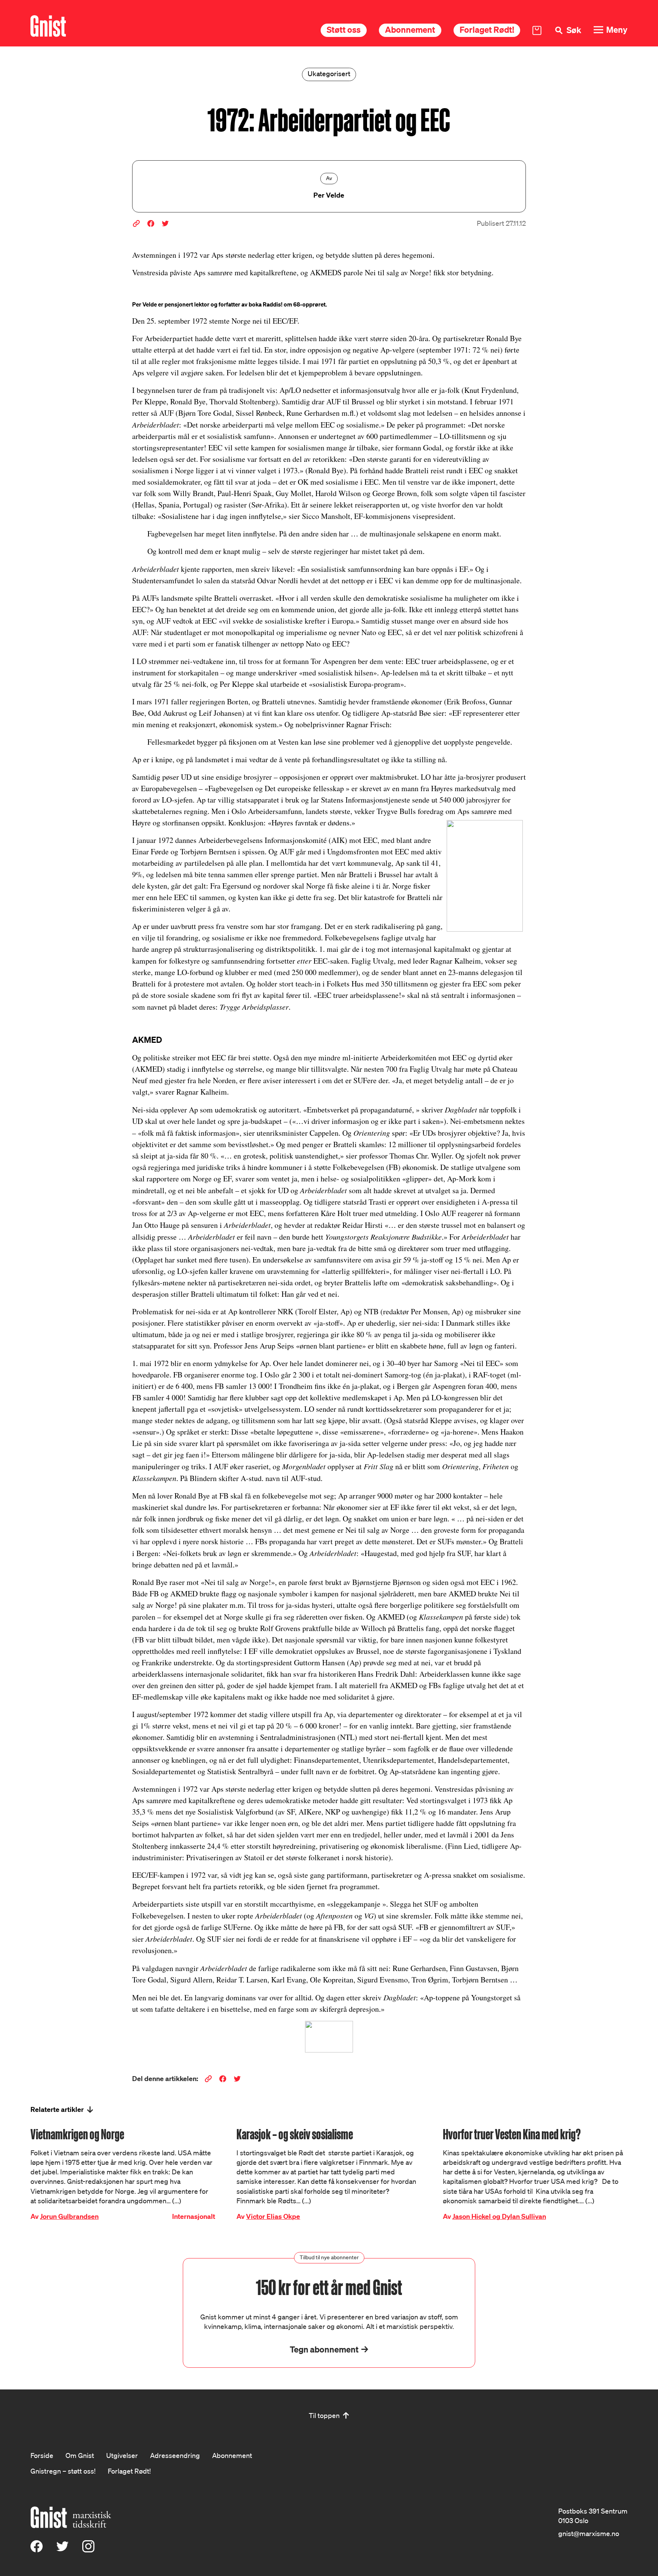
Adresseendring (175, 2455)
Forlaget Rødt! (487, 30)
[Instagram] (88, 2550)
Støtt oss (344, 30)
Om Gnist (80, 2455)
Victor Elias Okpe (273, 2216)
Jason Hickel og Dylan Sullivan (499, 2216)
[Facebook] (37, 2550)
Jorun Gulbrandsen (69, 2216)
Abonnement (410, 30)
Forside (42, 2455)
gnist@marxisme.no (589, 2533)
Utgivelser (122, 2455)
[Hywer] (48, 26)
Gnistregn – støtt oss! (63, 2471)
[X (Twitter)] (62, 2550)
